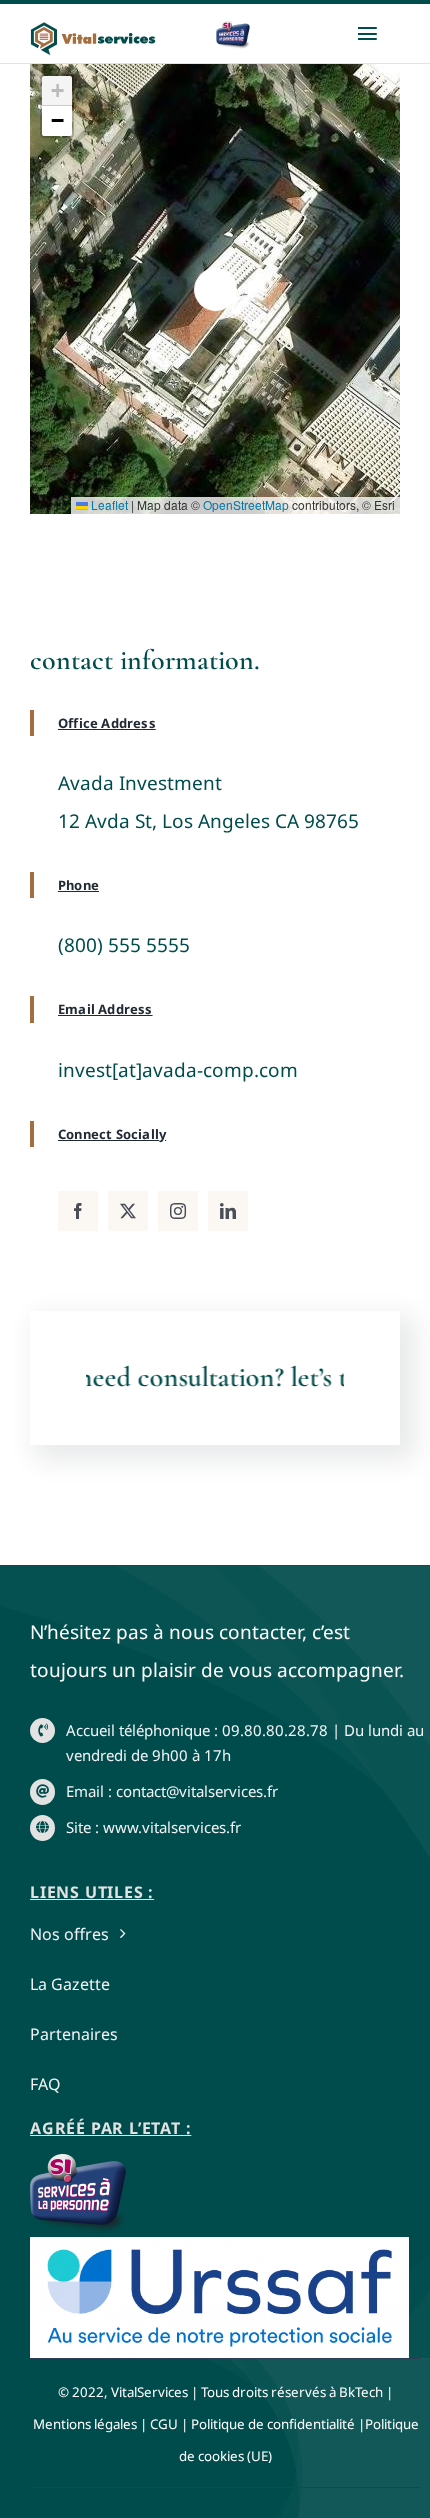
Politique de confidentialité (273, 2424)
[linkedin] (228, 1211)
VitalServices (149, 2392)
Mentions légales (85, 2424)
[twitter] (128, 1211)
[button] (215, 289)
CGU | (169, 2424)
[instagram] (178, 1211)
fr (283, 1791)
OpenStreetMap (246, 504)
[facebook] (78, 1211)
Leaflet (108, 504)
